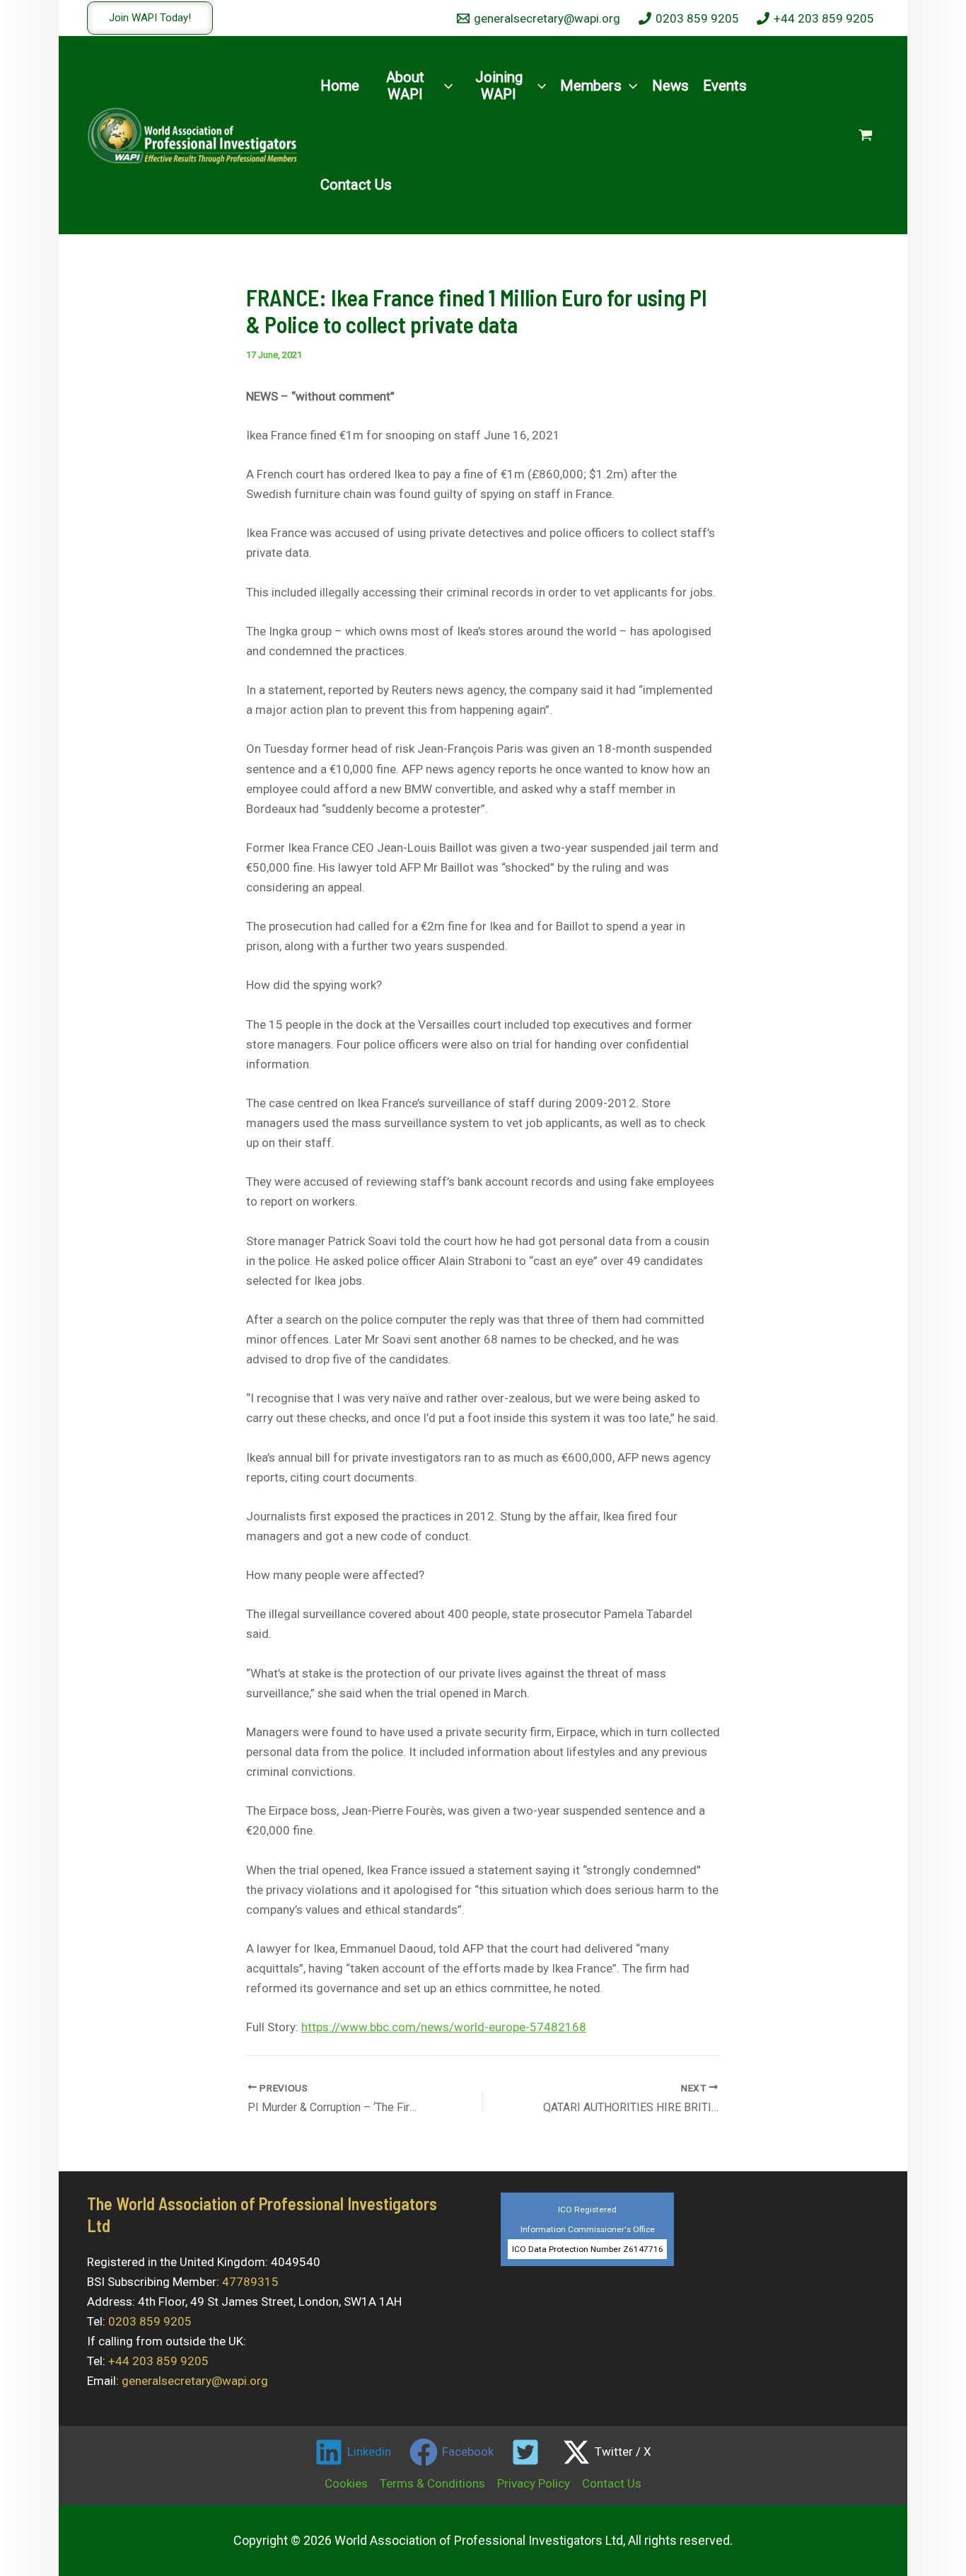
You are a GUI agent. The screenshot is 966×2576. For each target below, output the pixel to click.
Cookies (346, 2483)
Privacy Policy (534, 2483)
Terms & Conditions (432, 2483)
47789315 (250, 2282)
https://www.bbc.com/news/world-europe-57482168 (444, 2027)
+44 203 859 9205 (158, 2361)
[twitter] (528, 2452)
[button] (150, 18)
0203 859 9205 (150, 2321)
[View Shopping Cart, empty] (866, 135)
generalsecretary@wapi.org (195, 2381)
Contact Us (612, 2483)
